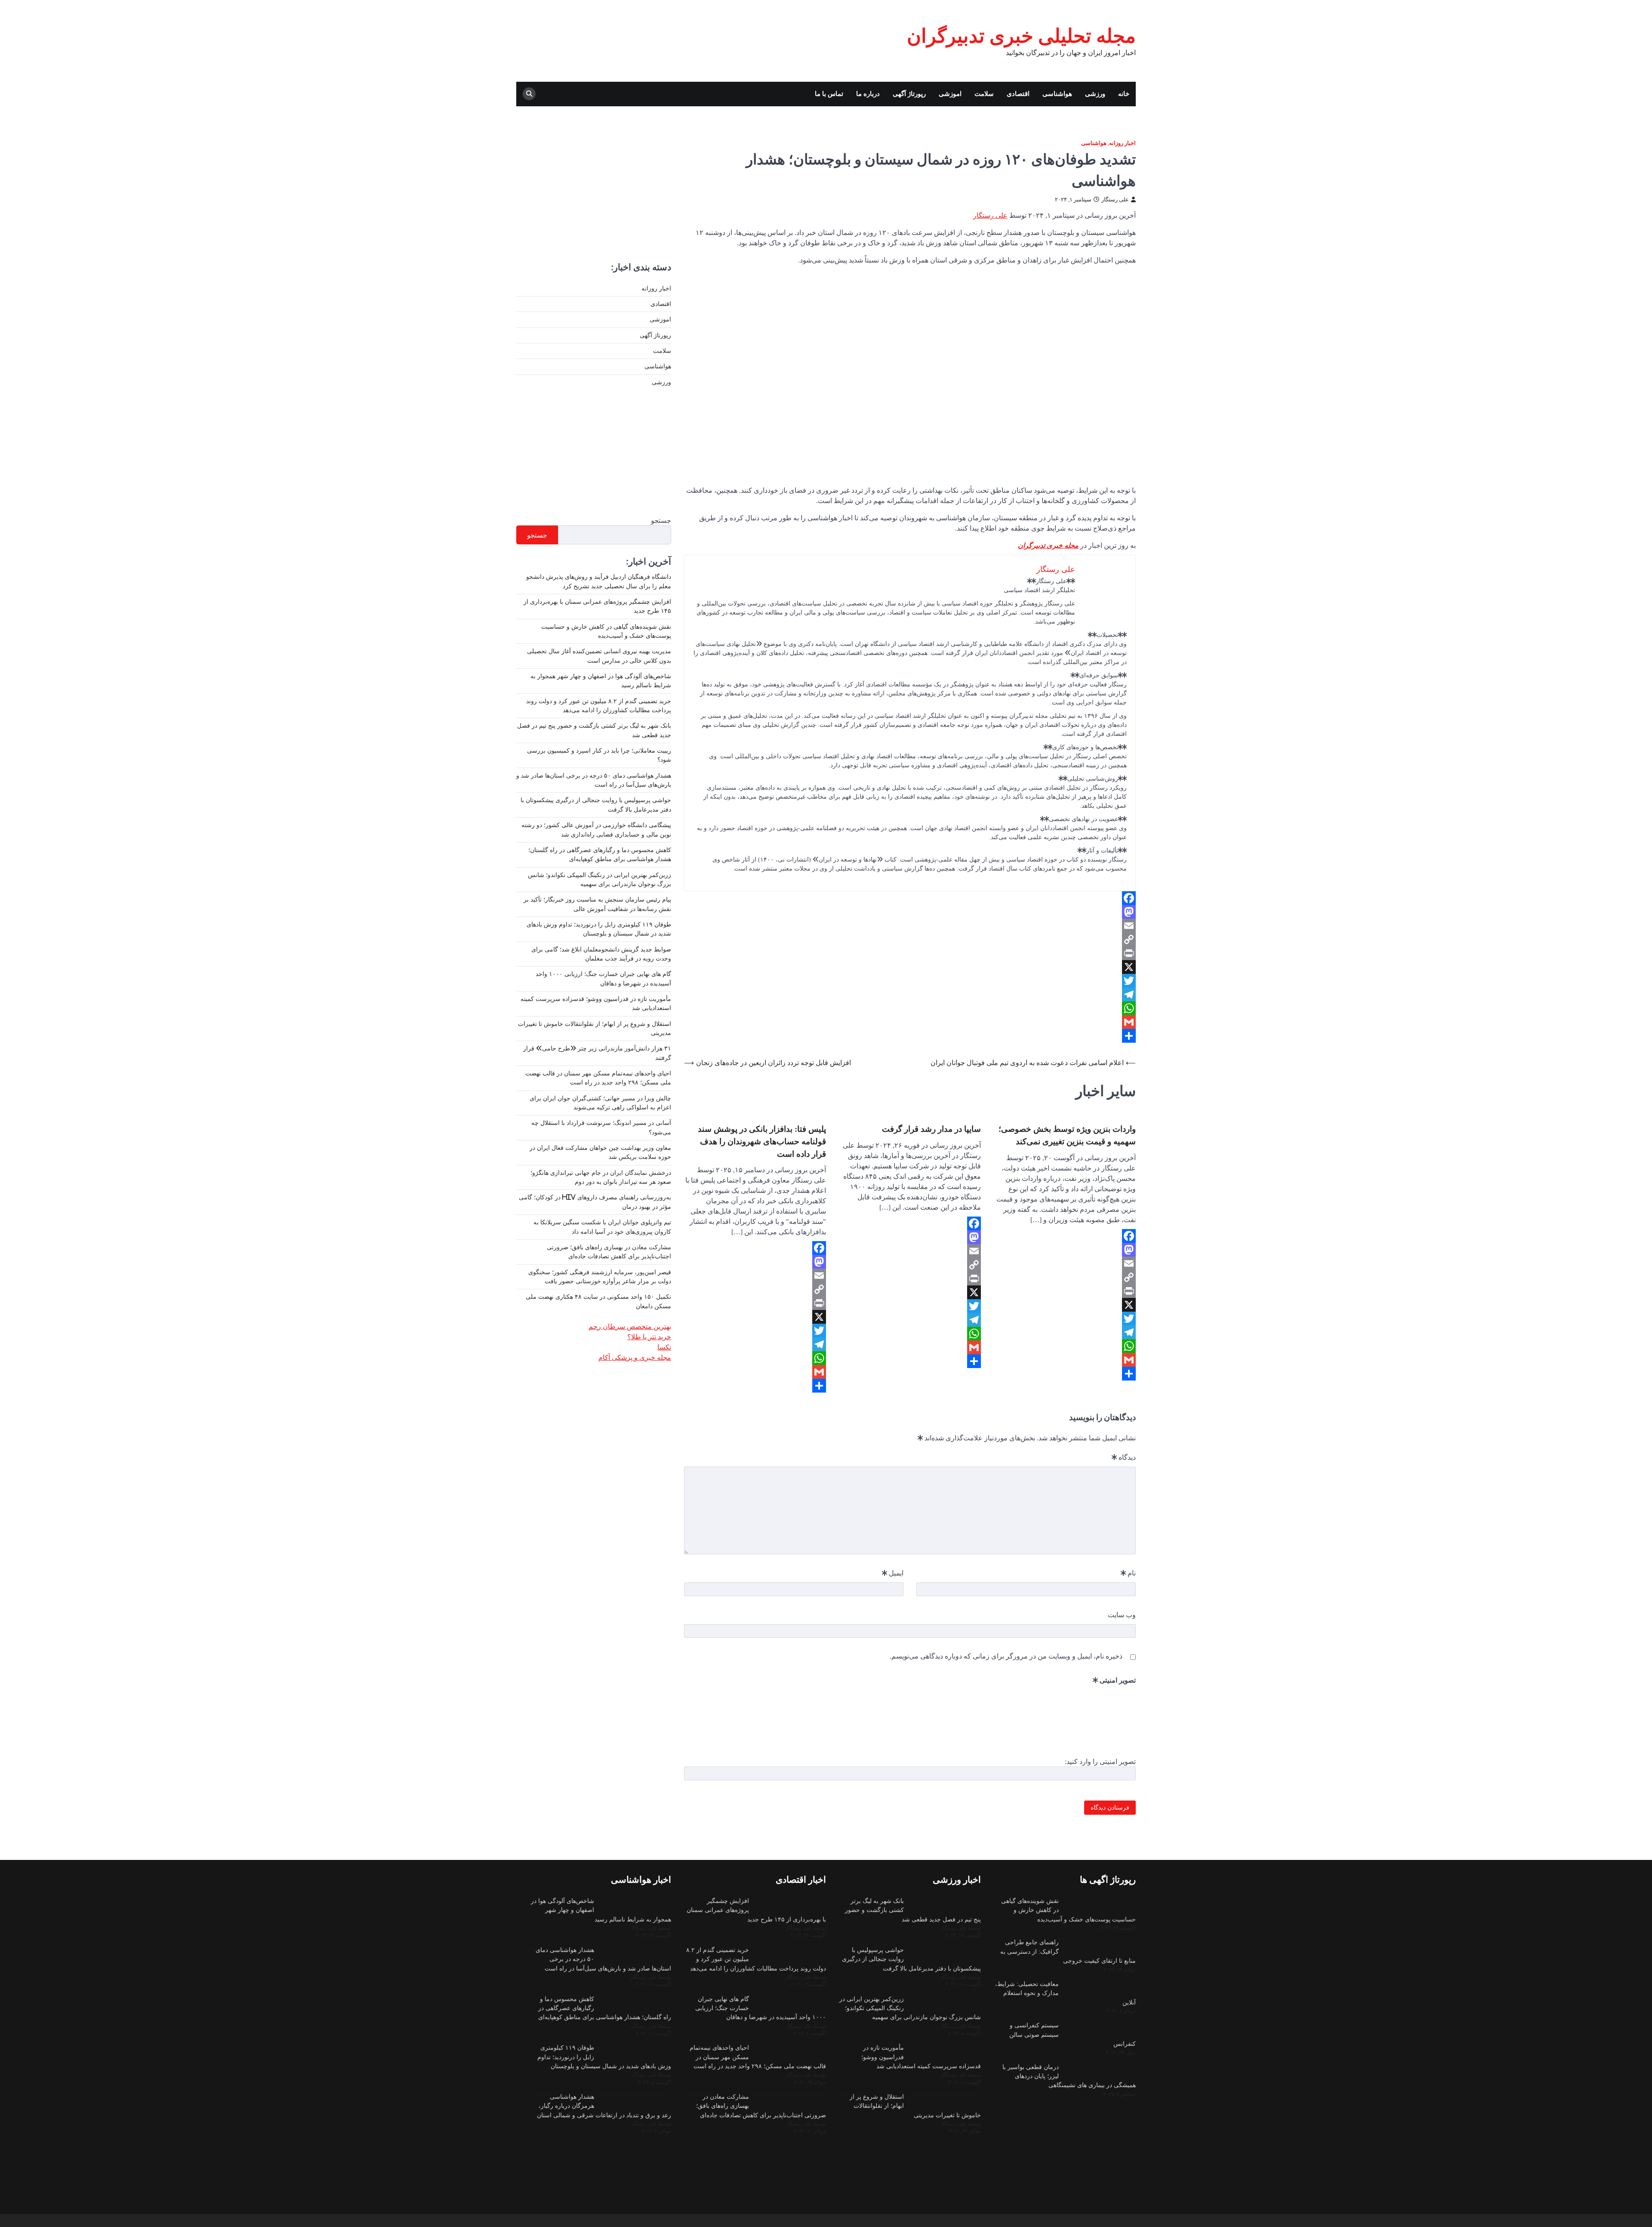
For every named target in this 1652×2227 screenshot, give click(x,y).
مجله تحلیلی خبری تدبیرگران (1021, 36)
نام (1128, 1573)
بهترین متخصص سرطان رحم (630, 1326)
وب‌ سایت (1122, 1615)
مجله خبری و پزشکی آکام (635, 1357)
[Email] (910, 926)
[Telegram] (910, 995)
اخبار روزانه (1122, 143)
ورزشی (1095, 94)
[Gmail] (910, 1022)
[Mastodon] (910, 912)
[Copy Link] (910, 939)
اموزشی (950, 94)
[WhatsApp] (910, 1008)
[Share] (910, 1036)
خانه (1124, 94)
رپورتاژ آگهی (909, 94)
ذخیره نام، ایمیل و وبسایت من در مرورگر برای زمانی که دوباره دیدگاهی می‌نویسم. (1006, 1656)
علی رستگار (1115, 199)
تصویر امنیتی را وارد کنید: (1100, 1761)
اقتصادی (1018, 94)
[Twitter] (910, 981)
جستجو (661, 520)
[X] (910, 967)
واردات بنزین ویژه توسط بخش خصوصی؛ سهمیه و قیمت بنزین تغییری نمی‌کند (1067, 1135)
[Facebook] (910, 898)
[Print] (910, 953)
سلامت (984, 94)
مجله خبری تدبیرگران (1048, 545)
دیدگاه (1124, 1457)
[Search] (529, 94)
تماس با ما (829, 94)
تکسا (664, 1347)
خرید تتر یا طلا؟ (649, 1337)
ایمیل (893, 1573)
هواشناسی (1057, 94)
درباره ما (868, 94)
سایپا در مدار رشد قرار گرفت (931, 1129)
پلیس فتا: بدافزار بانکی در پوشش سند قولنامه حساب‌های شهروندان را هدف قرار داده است (762, 1141)
